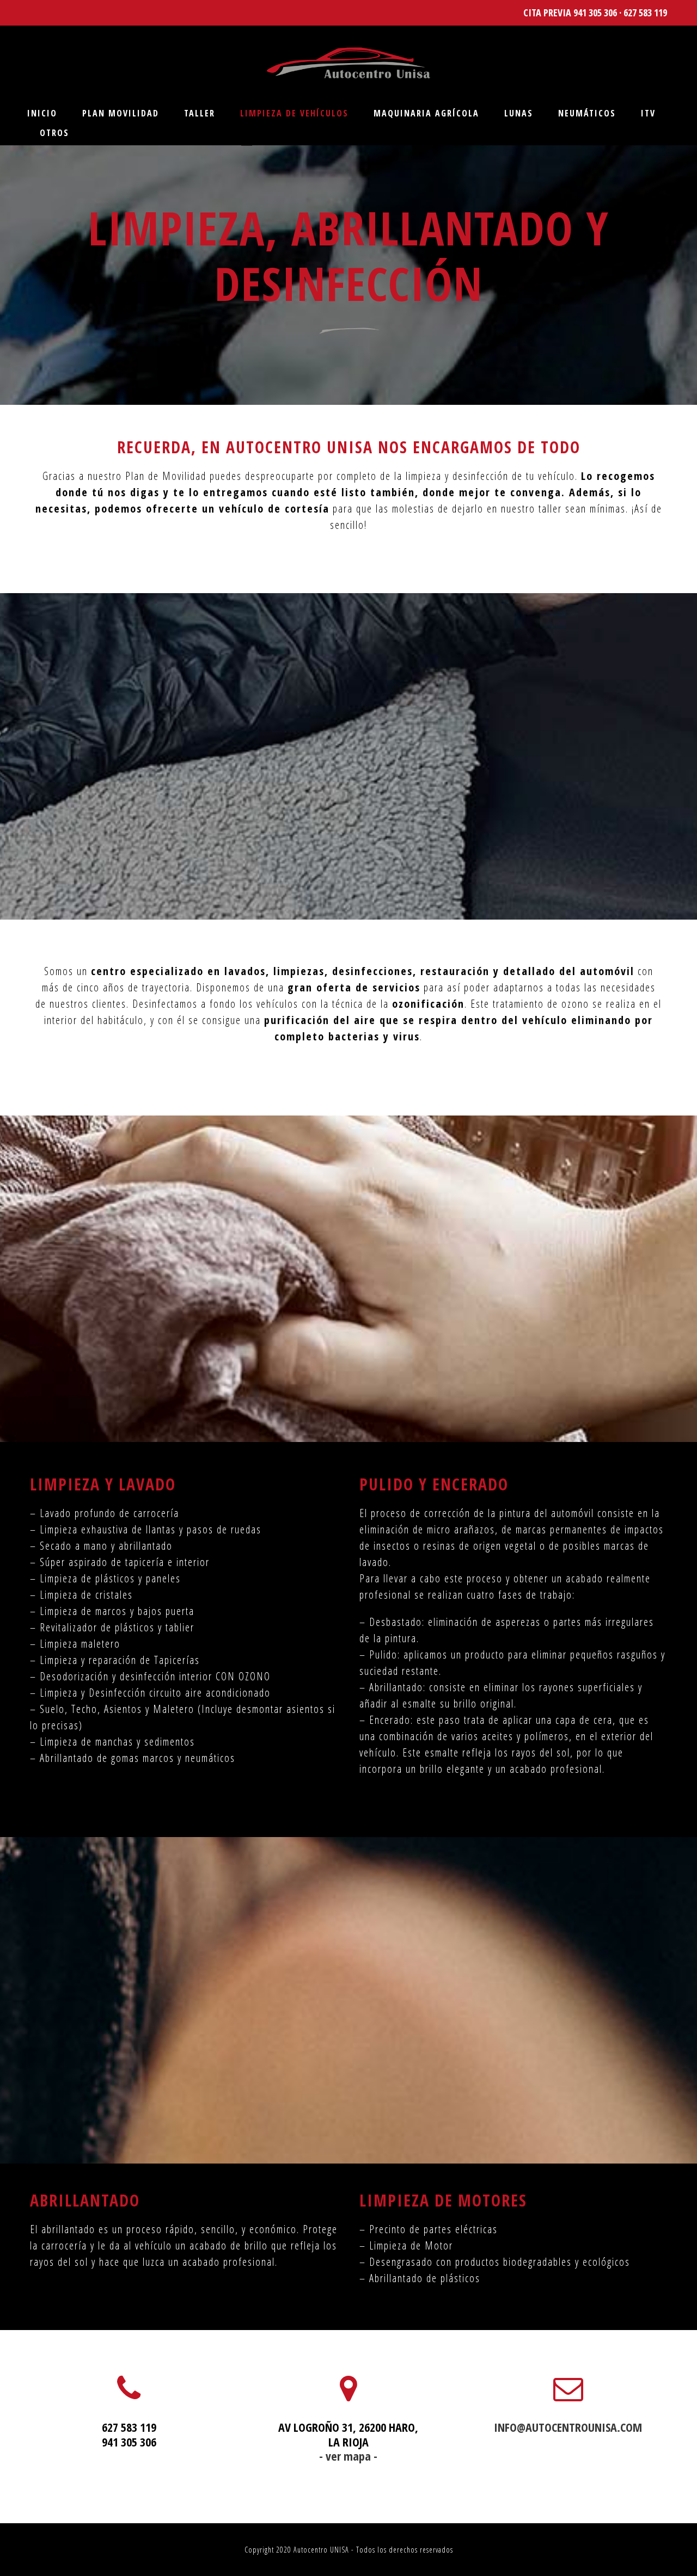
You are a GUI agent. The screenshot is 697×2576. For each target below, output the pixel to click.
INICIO (42, 113)
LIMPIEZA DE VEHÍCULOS (294, 113)
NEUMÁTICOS (587, 113)
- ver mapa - (348, 2456)
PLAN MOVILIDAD (121, 113)
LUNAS (519, 113)
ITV (648, 113)
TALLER (200, 113)
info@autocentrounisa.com (568, 2427)
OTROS (54, 133)
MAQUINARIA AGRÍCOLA (426, 113)
